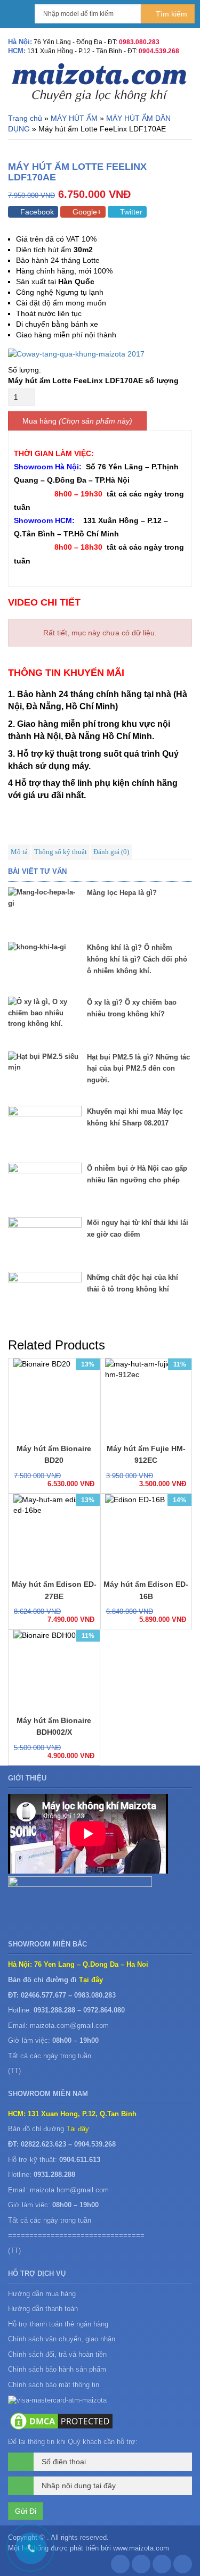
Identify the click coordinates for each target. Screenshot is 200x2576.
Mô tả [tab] (19, 852)
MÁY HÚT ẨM (74, 118)
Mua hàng (39, 421)
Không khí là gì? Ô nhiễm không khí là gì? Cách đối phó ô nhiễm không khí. (137, 959)
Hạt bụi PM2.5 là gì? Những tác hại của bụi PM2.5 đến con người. (138, 1069)
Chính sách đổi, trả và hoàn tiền (57, 2354)
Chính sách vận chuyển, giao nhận (62, 2339)
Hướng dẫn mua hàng (42, 2294)
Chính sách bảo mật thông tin (54, 2385)
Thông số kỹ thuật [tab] (61, 852)
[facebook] (120, 2567)
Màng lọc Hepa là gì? (122, 893)
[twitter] (162, 2567)
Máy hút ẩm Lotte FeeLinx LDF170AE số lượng (93, 380)
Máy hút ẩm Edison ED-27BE (54, 1590)
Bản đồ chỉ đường (49, 2129)
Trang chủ (25, 118)
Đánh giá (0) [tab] (111, 852)
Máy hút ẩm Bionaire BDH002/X (54, 1726)
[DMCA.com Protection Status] (61, 2421)
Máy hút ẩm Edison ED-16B (146, 1590)
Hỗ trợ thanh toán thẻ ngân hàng (58, 2324)
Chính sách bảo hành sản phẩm (58, 2369)
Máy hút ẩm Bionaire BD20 (54, 1454)
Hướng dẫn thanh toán (43, 2309)
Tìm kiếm (170, 14)
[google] (141, 2567)
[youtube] (183, 2567)
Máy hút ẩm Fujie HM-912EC (146, 1454)
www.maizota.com (141, 2548)
